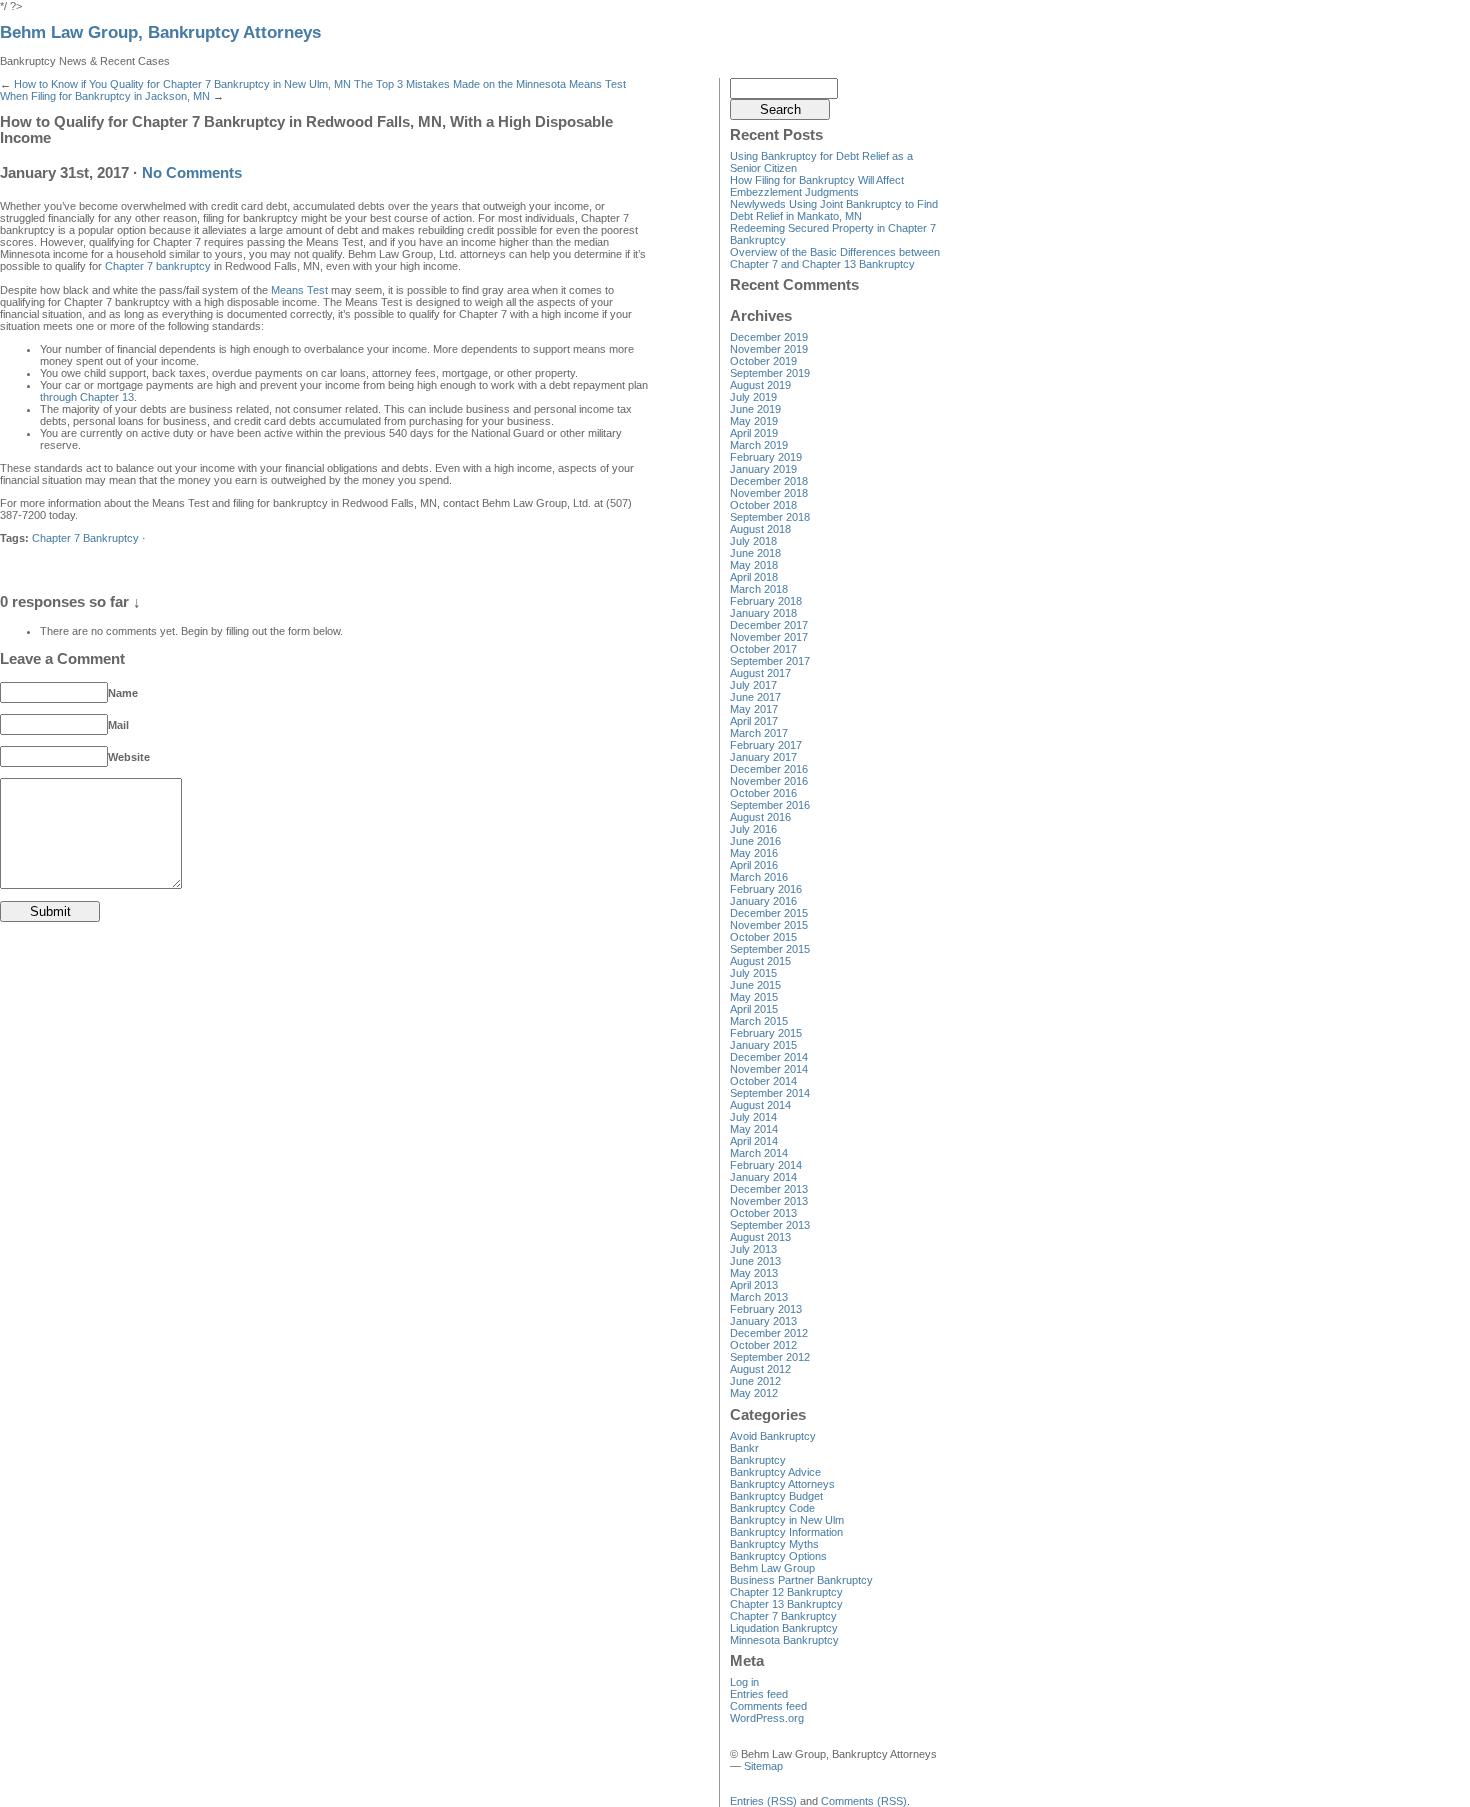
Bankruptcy (758, 1460)
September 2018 (770, 517)
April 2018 (754, 577)
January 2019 (763, 469)
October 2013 (763, 1213)
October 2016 (763, 793)
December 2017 (769, 625)
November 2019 (769, 349)
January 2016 (763, 901)
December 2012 (769, 1333)
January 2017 (763, 757)
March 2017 (759, 733)
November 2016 (769, 781)
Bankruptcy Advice (775, 1472)
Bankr (744, 1448)
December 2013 (769, 1189)
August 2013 (760, 1237)
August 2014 (760, 1105)
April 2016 (754, 865)
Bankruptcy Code (772, 1508)
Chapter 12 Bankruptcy (786, 1592)
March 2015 (759, 1021)
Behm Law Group (772, 1568)
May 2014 (754, 1129)
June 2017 (755, 697)
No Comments (192, 173)
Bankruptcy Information (786, 1532)
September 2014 (770, 1093)
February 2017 (766, 745)
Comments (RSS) (864, 1801)
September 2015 (770, 949)
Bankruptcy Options (778, 1556)
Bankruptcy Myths (774, 1544)
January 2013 (763, 1321)
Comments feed (768, 1706)
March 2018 (759, 589)
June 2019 (755, 409)
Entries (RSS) (763, 1801)
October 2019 (763, 361)
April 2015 (754, 1009)
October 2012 (763, 1345)
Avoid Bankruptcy (773, 1436)
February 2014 (766, 1165)
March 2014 (759, 1153)
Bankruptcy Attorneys (782, 1484)
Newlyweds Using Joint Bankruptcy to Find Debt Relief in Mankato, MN (834, 210)
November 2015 (769, 925)
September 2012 (770, 1357)
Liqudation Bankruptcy (784, 1628)
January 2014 (763, 1177)
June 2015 (755, 985)
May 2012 (754, 1393)
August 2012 (760, 1369)
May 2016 (754, 853)
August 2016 (760, 817)
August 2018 (760, 529)
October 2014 (763, 1081)
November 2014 (769, 1069)
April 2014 (754, 1141)
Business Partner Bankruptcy (801, 1580)
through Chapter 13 (87, 397)
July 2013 (753, 1249)
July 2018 (753, 541)
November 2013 (769, 1201)
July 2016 (753, 829)
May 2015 (754, 997)
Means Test (299, 290)
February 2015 (766, 1033)
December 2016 (769, 769)
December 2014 (769, 1057)
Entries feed (759, 1694)
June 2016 (755, 841)
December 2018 (769, 481)
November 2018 (769, 493)
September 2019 (770, 373)
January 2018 (763, 613)
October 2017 (763, 649)
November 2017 (769, 637)
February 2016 (766, 889)
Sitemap (763, 1766)
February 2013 (766, 1309)
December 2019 (769, 337)
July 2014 (753, 1117)
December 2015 (769, 913)
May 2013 (754, 1273)
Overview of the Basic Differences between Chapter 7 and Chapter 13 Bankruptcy (835, 258)
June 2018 (755, 553)
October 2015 (763, 937)
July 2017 (753, 685)
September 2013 (770, 1225)
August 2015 (760, 961)
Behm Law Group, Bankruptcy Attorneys (160, 32)
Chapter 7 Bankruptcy (85, 538)
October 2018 (763, 505)
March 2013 (759, 1297)
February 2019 (766, 457)
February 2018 (766, 601)
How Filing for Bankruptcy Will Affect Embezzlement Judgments (817, 186)
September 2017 (770, 661)
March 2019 (759, 445)
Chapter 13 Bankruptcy (786, 1604)
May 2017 (754, 709)
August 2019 (760, 385)
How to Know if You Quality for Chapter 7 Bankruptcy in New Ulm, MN (182, 84)
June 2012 (755, 1381)
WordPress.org (767, 1718)
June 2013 (755, 1261)
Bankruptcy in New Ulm (787, 1520)
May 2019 (754, 421)
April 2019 (754, 433)
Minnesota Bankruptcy (784, 1640)
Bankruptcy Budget (776, 1496)
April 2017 (754, 721)
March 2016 (759, 877)
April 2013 (754, 1285)
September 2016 (770, 805)
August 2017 (760, 673)
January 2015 (763, 1045)
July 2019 (753, 397)
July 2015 (753, 973)
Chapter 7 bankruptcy (158, 266)
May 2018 (754, 565)
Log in (744, 1682)
